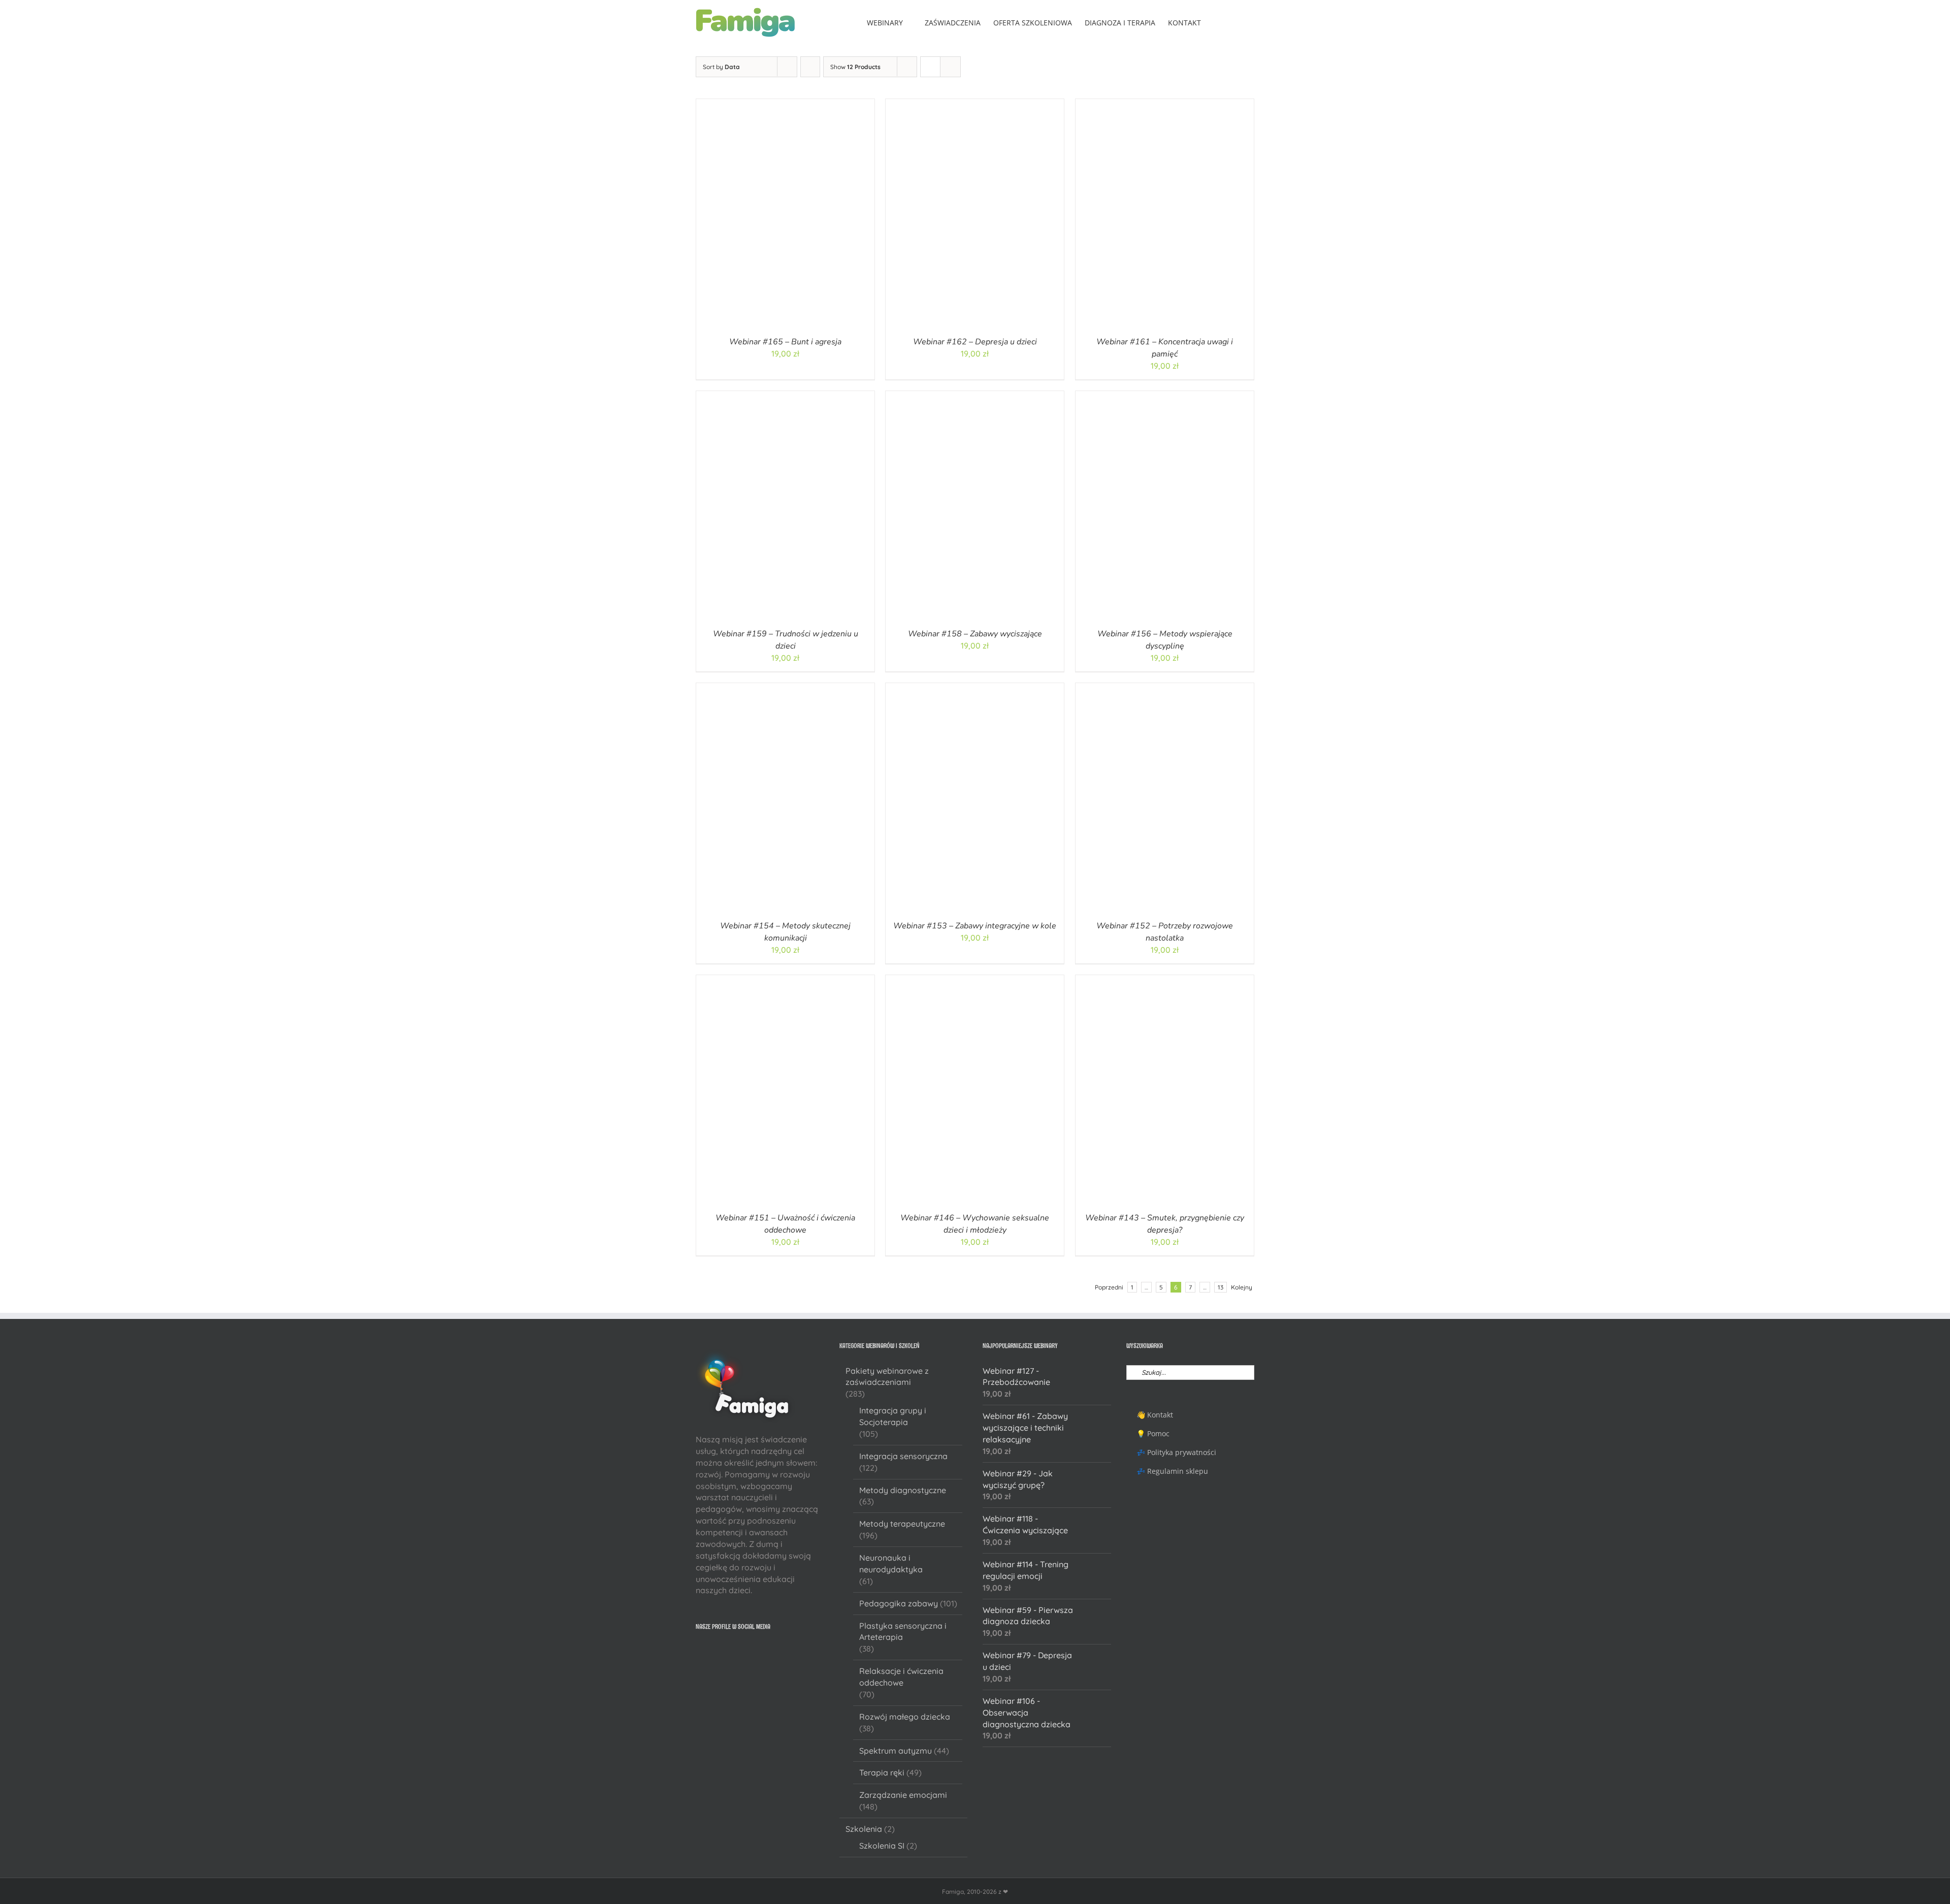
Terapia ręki (882, 1772)
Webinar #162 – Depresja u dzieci (975, 342)
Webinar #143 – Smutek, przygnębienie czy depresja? (1165, 1224)
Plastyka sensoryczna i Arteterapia (903, 1632)
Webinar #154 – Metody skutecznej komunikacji (785, 932)
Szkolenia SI (882, 1846)
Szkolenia (864, 1829)
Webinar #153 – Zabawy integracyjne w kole (975, 926)
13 (1221, 1287)
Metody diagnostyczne (903, 1490)
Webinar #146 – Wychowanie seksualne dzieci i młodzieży (975, 1224)
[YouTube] (712, 1652)
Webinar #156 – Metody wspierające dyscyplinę (1164, 640)
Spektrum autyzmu (896, 1751)
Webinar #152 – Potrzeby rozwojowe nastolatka (1165, 932)
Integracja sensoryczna (903, 1456)
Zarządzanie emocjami (903, 1795)
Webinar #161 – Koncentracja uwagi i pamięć (1165, 348)
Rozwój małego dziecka (905, 1717)
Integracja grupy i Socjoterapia (893, 1416)
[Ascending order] (810, 67)
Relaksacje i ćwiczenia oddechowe (901, 1677)
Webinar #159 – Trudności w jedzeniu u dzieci (786, 640)
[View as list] (950, 67)
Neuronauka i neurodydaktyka (891, 1563)
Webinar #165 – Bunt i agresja (785, 342)
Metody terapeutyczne (902, 1524)
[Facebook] (699, 1652)
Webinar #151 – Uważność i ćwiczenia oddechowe (785, 1224)
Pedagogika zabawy (899, 1603)
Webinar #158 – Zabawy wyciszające (975, 634)
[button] (1239, 22)
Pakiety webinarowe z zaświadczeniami (887, 1377)
